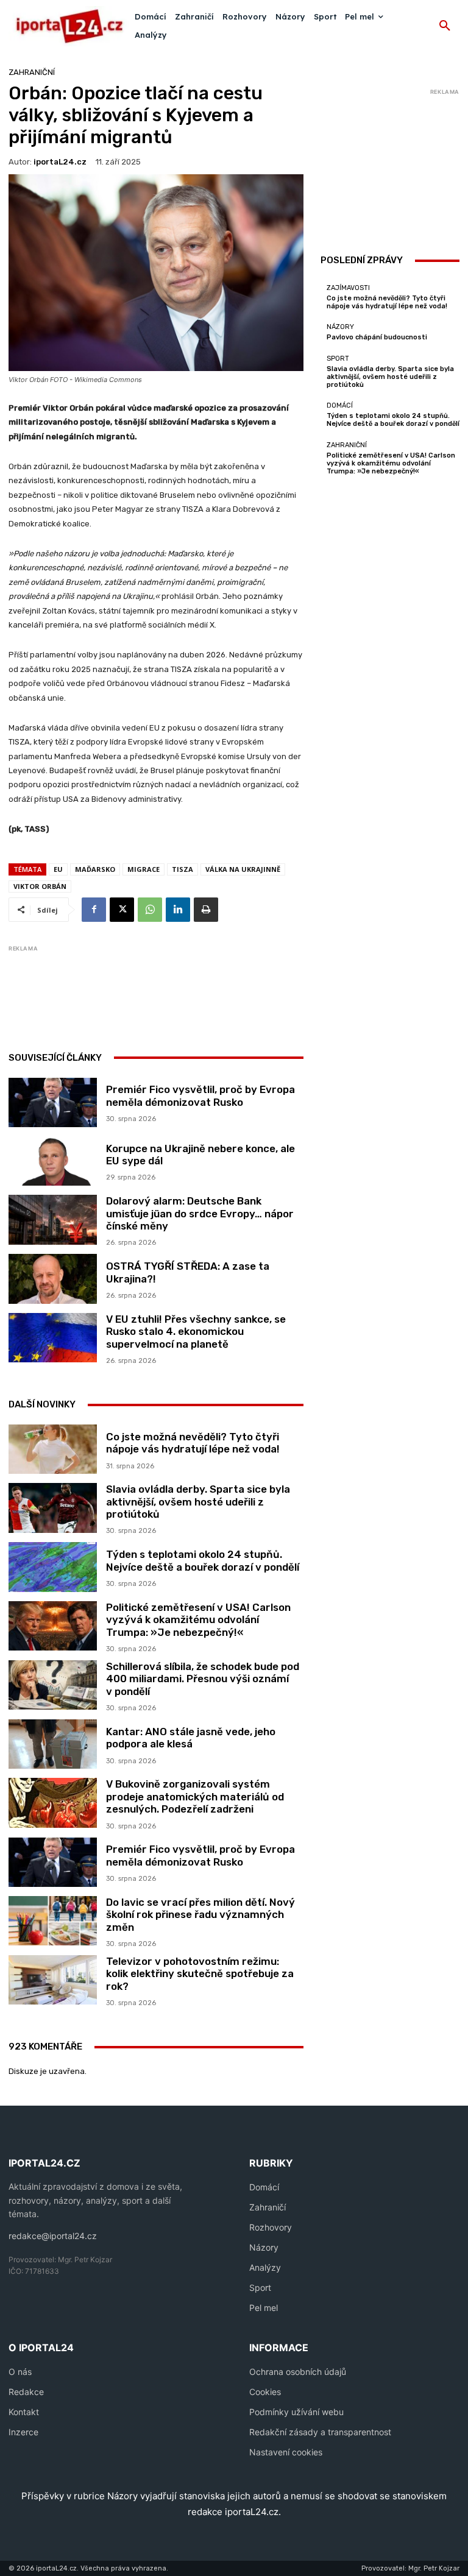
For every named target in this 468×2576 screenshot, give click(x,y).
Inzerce (23, 2432)
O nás (20, 2372)
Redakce (26, 2392)
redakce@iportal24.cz (53, 2236)
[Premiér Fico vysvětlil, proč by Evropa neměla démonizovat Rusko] (53, 1102)
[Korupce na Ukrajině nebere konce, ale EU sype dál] (53, 1161)
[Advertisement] (230, 985)
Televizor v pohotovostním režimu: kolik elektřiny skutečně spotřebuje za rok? (200, 1974)
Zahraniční (32, 72)
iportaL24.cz (60, 162)
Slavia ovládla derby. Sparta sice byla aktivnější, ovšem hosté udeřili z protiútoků (198, 1502)
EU (58, 869)
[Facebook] (94, 910)
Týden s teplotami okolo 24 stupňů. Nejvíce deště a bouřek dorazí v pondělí (203, 1560)
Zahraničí (268, 2207)
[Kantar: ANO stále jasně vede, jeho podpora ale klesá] (53, 1744)
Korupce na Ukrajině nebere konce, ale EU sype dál (200, 1155)
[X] (122, 910)
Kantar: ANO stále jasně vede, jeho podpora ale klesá (191, 1738)
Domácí (340, 405)
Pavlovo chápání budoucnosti (377, 337)
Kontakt (24, 2412)
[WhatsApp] (150, 910)
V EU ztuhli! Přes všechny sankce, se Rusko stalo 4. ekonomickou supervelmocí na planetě (196, 1332)
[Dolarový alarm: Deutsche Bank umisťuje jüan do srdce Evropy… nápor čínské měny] (53, 1219)
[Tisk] (206, 910)
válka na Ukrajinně (243, 869)
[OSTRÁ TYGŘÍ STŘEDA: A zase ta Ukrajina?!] (53, 1279)
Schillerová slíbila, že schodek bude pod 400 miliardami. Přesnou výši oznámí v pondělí (203, 1679)
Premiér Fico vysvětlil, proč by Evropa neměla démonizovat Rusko (200, 1095)
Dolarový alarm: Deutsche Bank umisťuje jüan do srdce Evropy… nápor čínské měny (200, 1213)
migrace (144, 869)
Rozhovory (271, 2227)
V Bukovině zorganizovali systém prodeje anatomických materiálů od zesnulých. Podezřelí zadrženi (195, 1796)
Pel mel (264, 2308)
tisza (183, 869)
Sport (338, 359)
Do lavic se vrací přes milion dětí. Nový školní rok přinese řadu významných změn (200, 1915)
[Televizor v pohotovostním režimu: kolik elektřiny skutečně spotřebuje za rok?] (53, 1980)
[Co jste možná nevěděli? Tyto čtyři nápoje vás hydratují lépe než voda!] (53, 1449)
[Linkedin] (178, 910)
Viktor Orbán (40, 886)
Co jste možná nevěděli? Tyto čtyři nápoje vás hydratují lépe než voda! (193, 1443)
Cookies (265, 2392)
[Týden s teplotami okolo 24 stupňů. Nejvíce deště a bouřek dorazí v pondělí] (53, 1567)
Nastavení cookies (286, 2452)
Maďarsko (95, 869)
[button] (445, 26)
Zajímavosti (348, 288)
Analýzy (265, 2267)
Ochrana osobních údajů (298, 2372)
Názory (340, 327)
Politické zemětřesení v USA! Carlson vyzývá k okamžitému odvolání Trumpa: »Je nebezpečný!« (198, 1620)
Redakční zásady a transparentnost (320, 2432)
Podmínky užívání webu (296, 2412)
